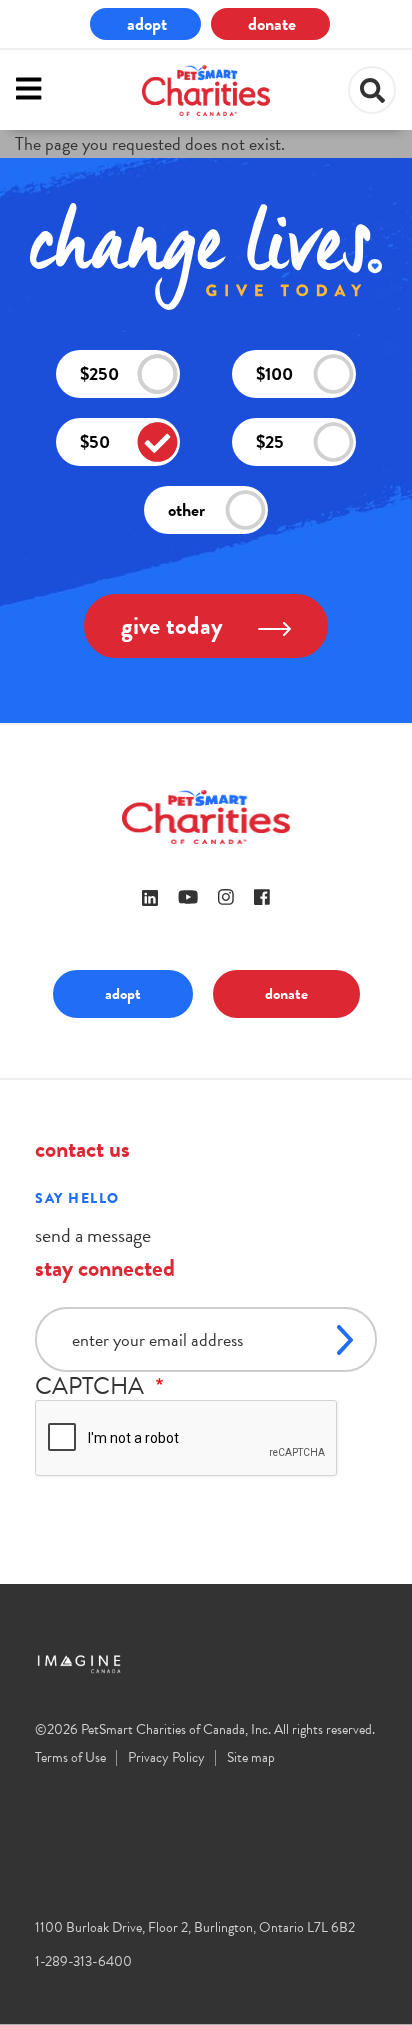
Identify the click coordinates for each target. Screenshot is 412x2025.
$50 (95, 441)
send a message (93, 1235)
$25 (270, 441)
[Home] (206, 90)
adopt (147, 23)
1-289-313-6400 (83, 1961)
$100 (274, 373)
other (186, 509)
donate (272, 23)
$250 (99, 373)
